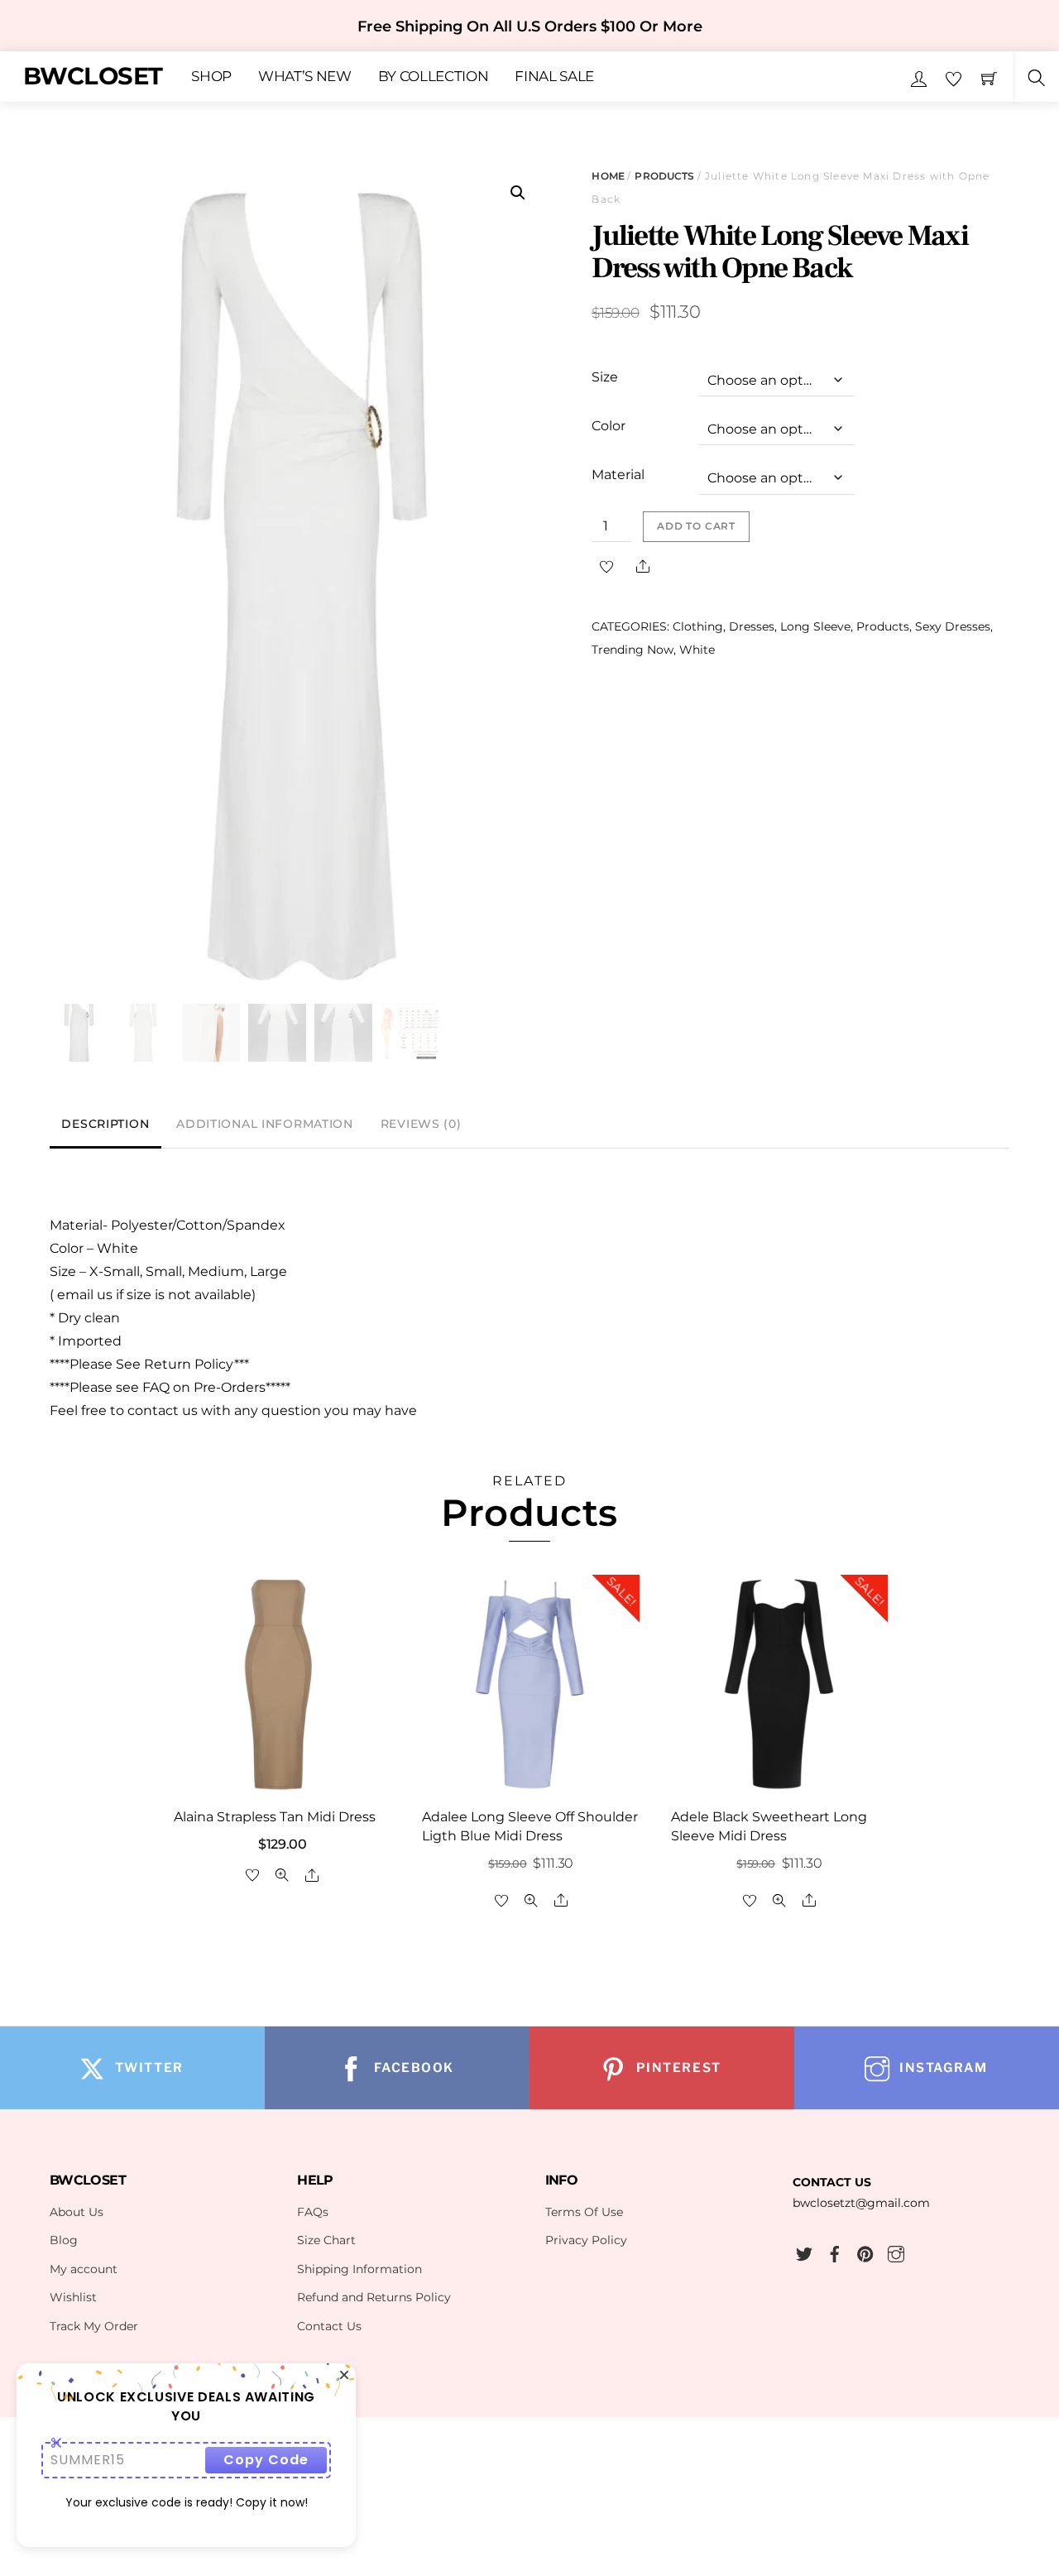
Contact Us (329, 2326)
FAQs (313, 2212)
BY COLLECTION (434, 77)
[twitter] (804, 2252)
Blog (64, 2240)
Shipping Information (359, 2269)
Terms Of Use (584, 2212)
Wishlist (73, 2297)
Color (609, 426)
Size (605, 377)
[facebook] (835, 2252)
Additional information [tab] (265, 1124)
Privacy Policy (586, 2240)
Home (608, 176)
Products (664, 176)
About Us (77, 2212)
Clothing (698, 626)
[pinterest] (865, 2252)
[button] (518, 193)
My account (84, 2269)
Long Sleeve (815, 626)
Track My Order (94, 2326)
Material (618, 475)
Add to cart (696, 526)
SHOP (211, 77)
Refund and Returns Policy (374, 2297)
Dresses (752, 626)
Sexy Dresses (953, 626)
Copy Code (266, 2460)
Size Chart (326, 2240)
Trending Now (633, 650)
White (697, 650)
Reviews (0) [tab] (421, 1124)
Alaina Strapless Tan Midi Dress (275, 1817)
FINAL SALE (554, 77)
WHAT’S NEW (305, 77)
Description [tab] (105, 1124)
